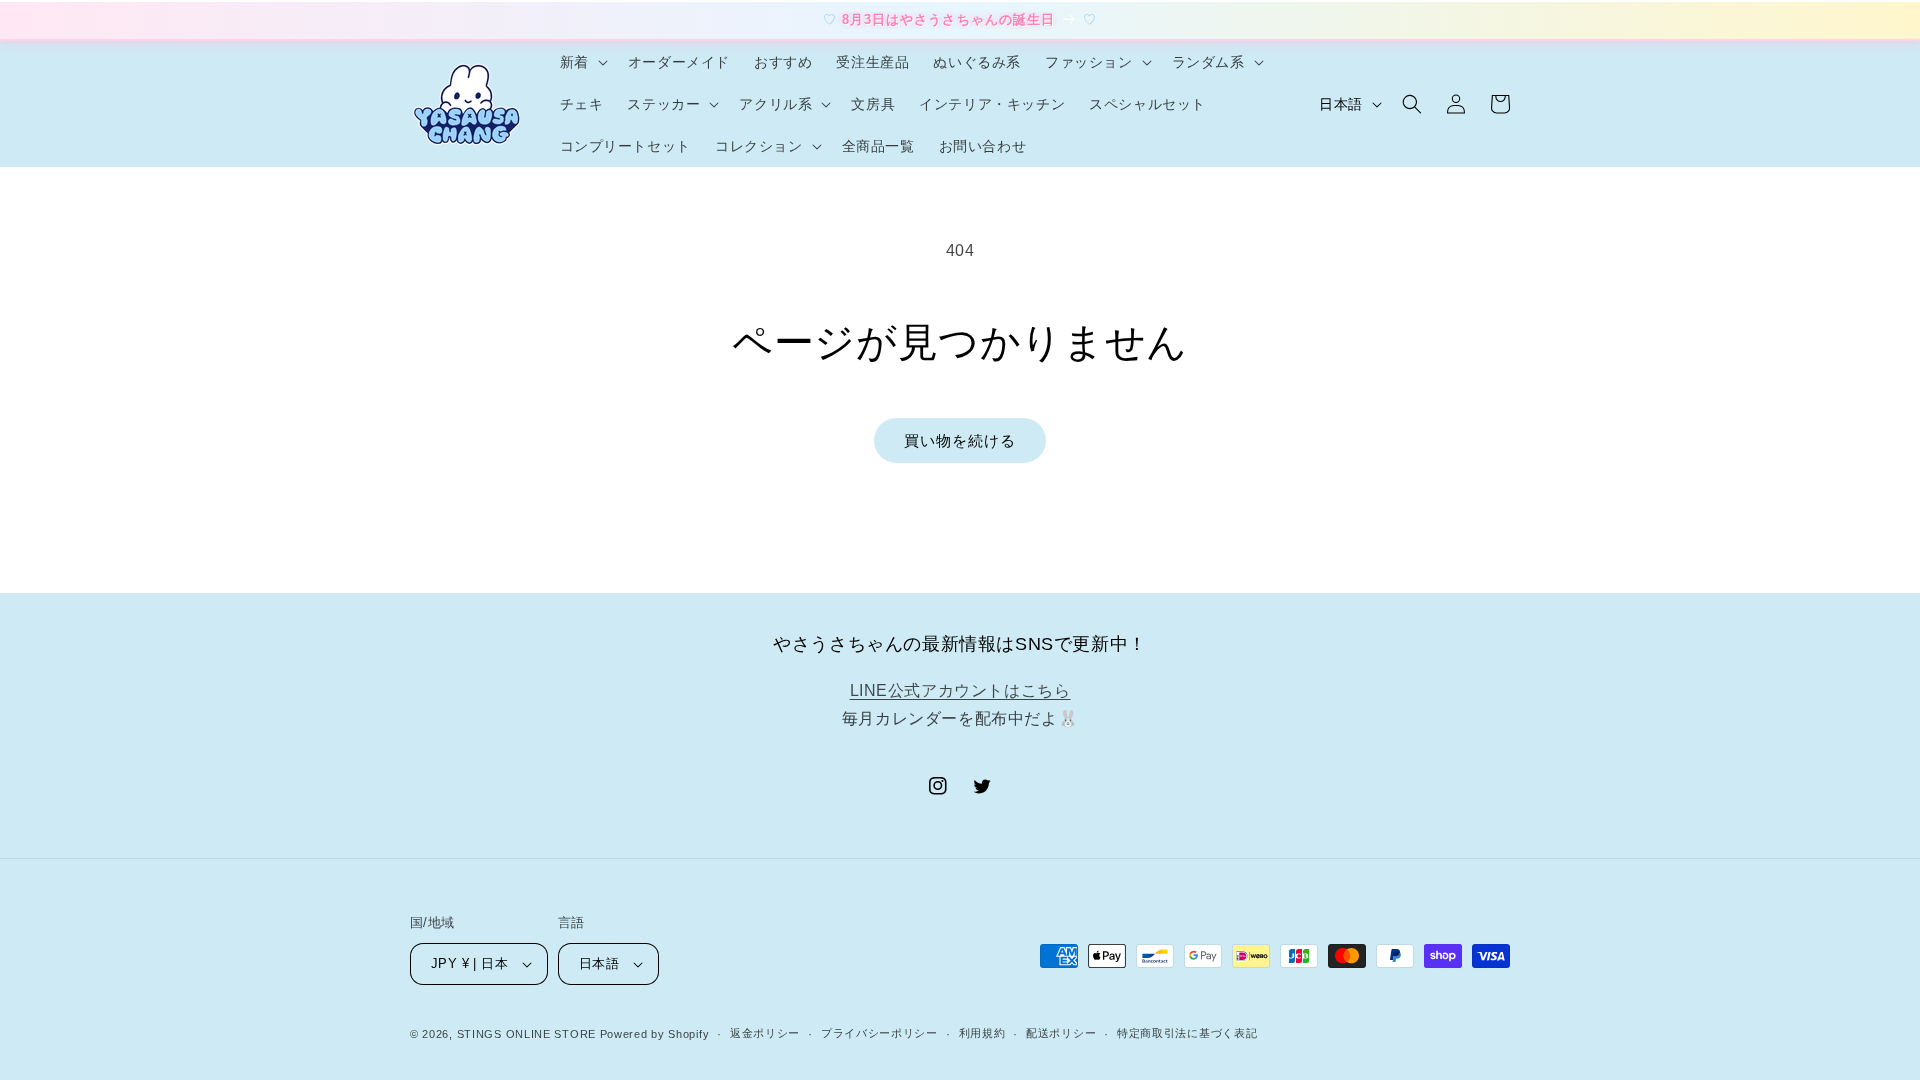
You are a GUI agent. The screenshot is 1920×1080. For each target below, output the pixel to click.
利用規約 (982, 1033)
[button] (582, 62)
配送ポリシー (1061, 1033)
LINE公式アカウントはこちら (960, 690)
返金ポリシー (765, 1033)
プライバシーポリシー (879, 1033)
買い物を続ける (960, 440)
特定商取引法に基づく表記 (1187, 1033)
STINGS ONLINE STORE (526, 1034)
